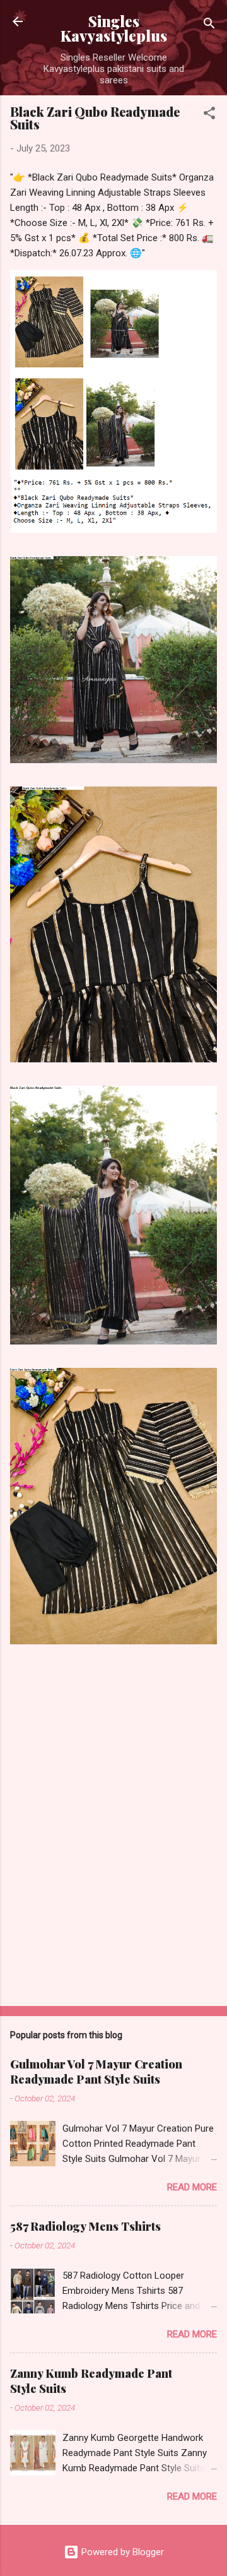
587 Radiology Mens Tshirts (85, 2226)
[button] (209, 115)
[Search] (209, 26)
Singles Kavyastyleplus (114, 28)
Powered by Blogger (121, 2552)
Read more (192, 2187)
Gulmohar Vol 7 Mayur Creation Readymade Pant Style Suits (96, 2072)
